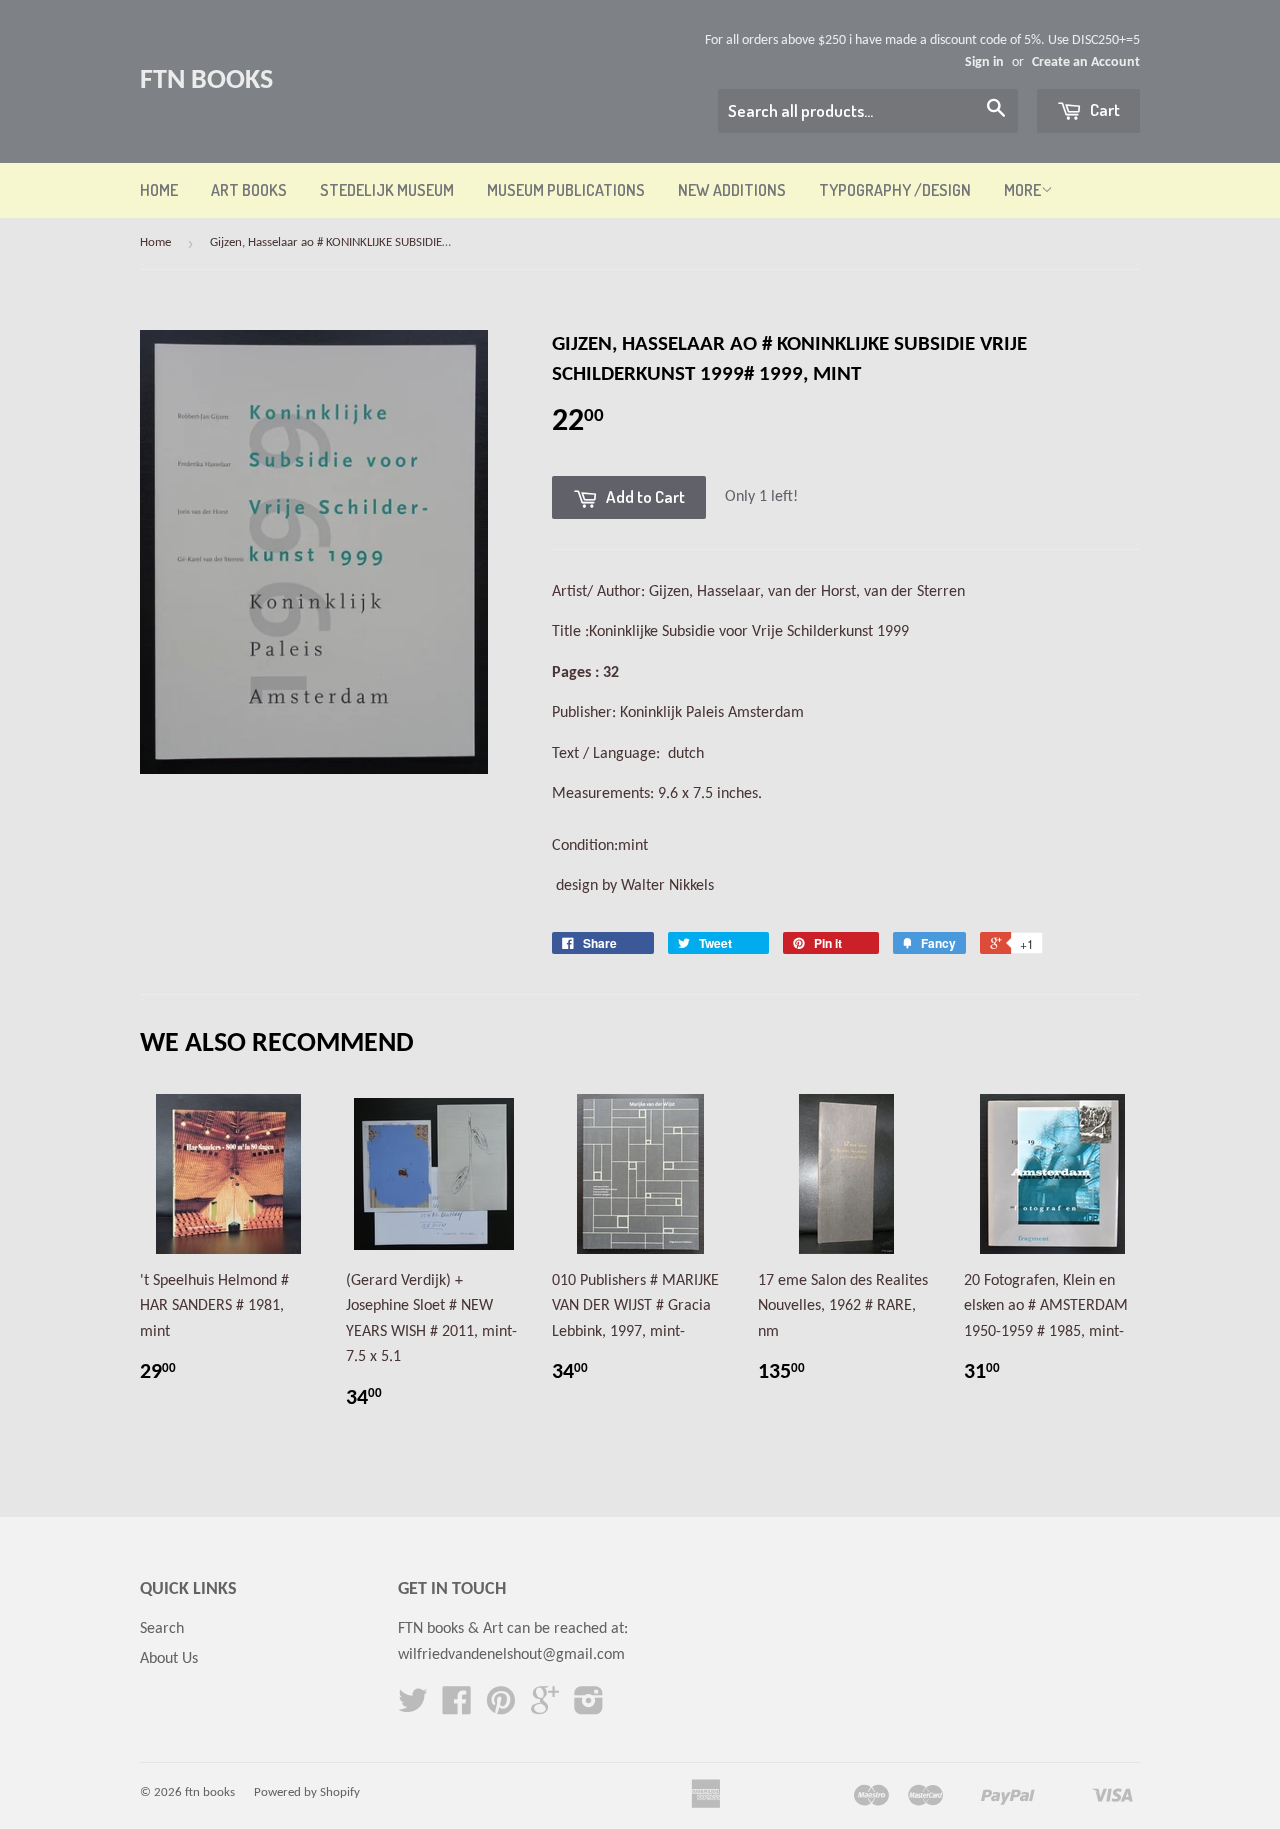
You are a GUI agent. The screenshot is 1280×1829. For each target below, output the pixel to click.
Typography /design (895, 190)
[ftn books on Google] (545, 1708)
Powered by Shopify (307, 1792)
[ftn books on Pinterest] (501, 1708)
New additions (732, 190)
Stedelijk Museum (387, 190)
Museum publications (566, 190)
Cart (1103, 109)
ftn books (206, 81)
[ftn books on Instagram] (589, 1708)
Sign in (984, 62)
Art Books (249, 190)
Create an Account (1086, 62)
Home (159, 190)
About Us (169, 1659)
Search (162, 1629)
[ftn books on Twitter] (413, 1708)
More (1022, 190)
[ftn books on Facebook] (457, 1708)
